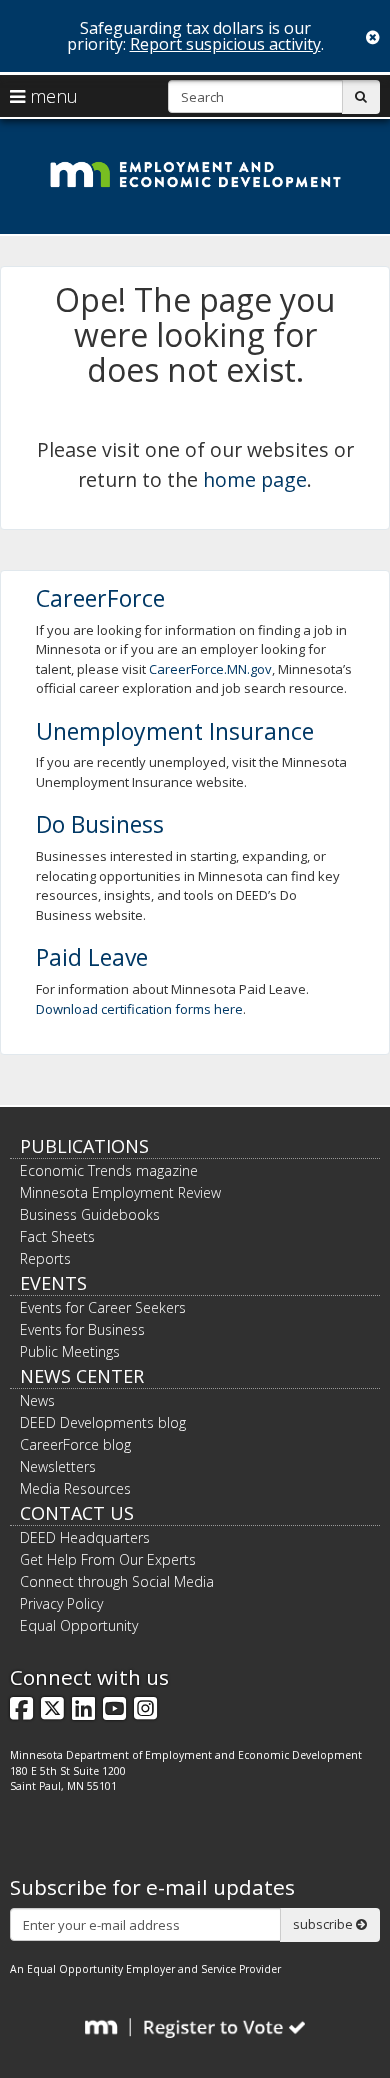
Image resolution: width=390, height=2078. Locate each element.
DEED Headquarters (85, 1537)
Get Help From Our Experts (108, 1559)
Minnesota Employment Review (120, 1192)
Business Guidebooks (90, 1214)
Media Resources (75, 1488)
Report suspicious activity (225, 44)
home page (255, 479)
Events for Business (82, 1329)
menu (51, 96)
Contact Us (77, 1513)
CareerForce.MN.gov (210, 669)
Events (53, 1283)
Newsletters (58, 1466)
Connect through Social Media (117, 1581)
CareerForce (100, 598)
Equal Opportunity (79, 1625)
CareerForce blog (75, 1444)
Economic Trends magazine (109, 1170)
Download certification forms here (139, 1009)
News (37, 1400)
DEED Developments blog (103, 1422)
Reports (45, 1258)
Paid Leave (92, 957)
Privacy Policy (61, 1603)
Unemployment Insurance (175, 731)
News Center (82, 1376)
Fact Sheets (57, 1236)
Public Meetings (70, 1351)
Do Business (100, 824)
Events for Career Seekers (103, 1307)
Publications (84, 1146)
